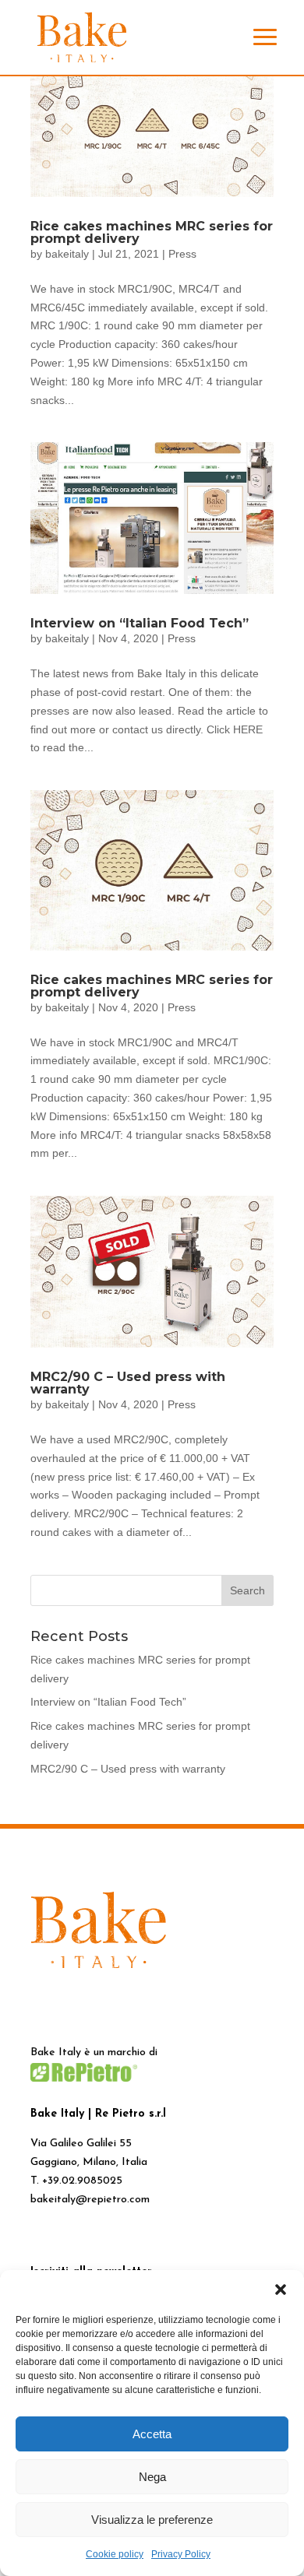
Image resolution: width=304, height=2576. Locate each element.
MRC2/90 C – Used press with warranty (128, 1383)
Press (182, 254)
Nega (152, 2477)
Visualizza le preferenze (152, 2520)
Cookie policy (115, 2554)
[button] (281, 2290)
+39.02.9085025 (82, 2181)
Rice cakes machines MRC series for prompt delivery (152, 232)
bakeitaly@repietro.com (90, 2200)
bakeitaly (67, 254)
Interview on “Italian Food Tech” (140, 623)
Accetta (152, 2434)
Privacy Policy (181, 2554)
